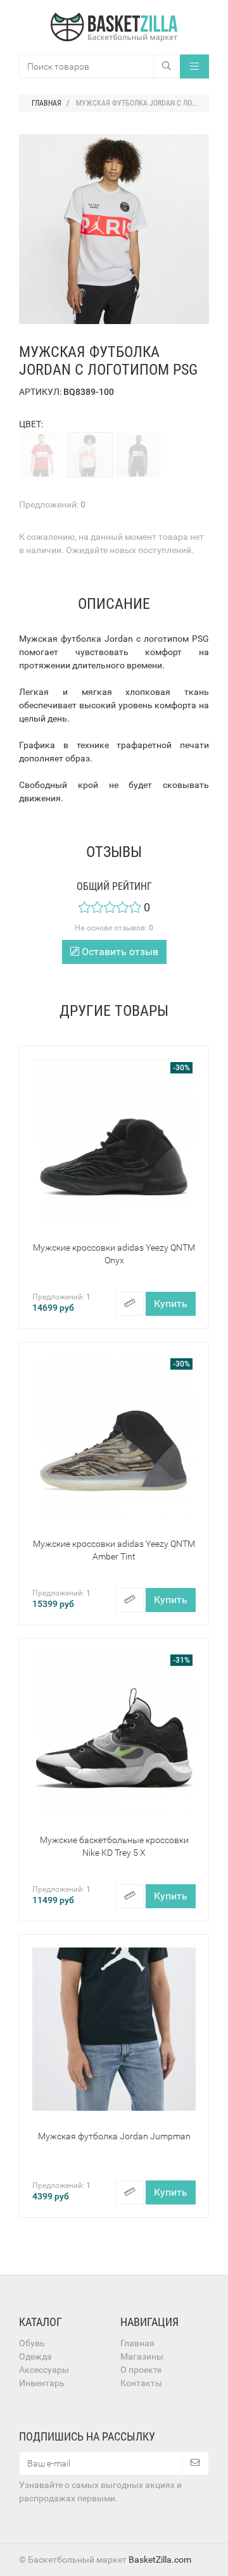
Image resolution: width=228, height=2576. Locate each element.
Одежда (35, 2356)
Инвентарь (42, 2383)
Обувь (32, 2343)
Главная (137, 2343)
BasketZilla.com (160, 2560)
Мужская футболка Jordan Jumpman (114, 2136)
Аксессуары (44, 2370)
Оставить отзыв (119, 952)
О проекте (141, 2370)
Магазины (142, 2356)
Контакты (141, 2383)
